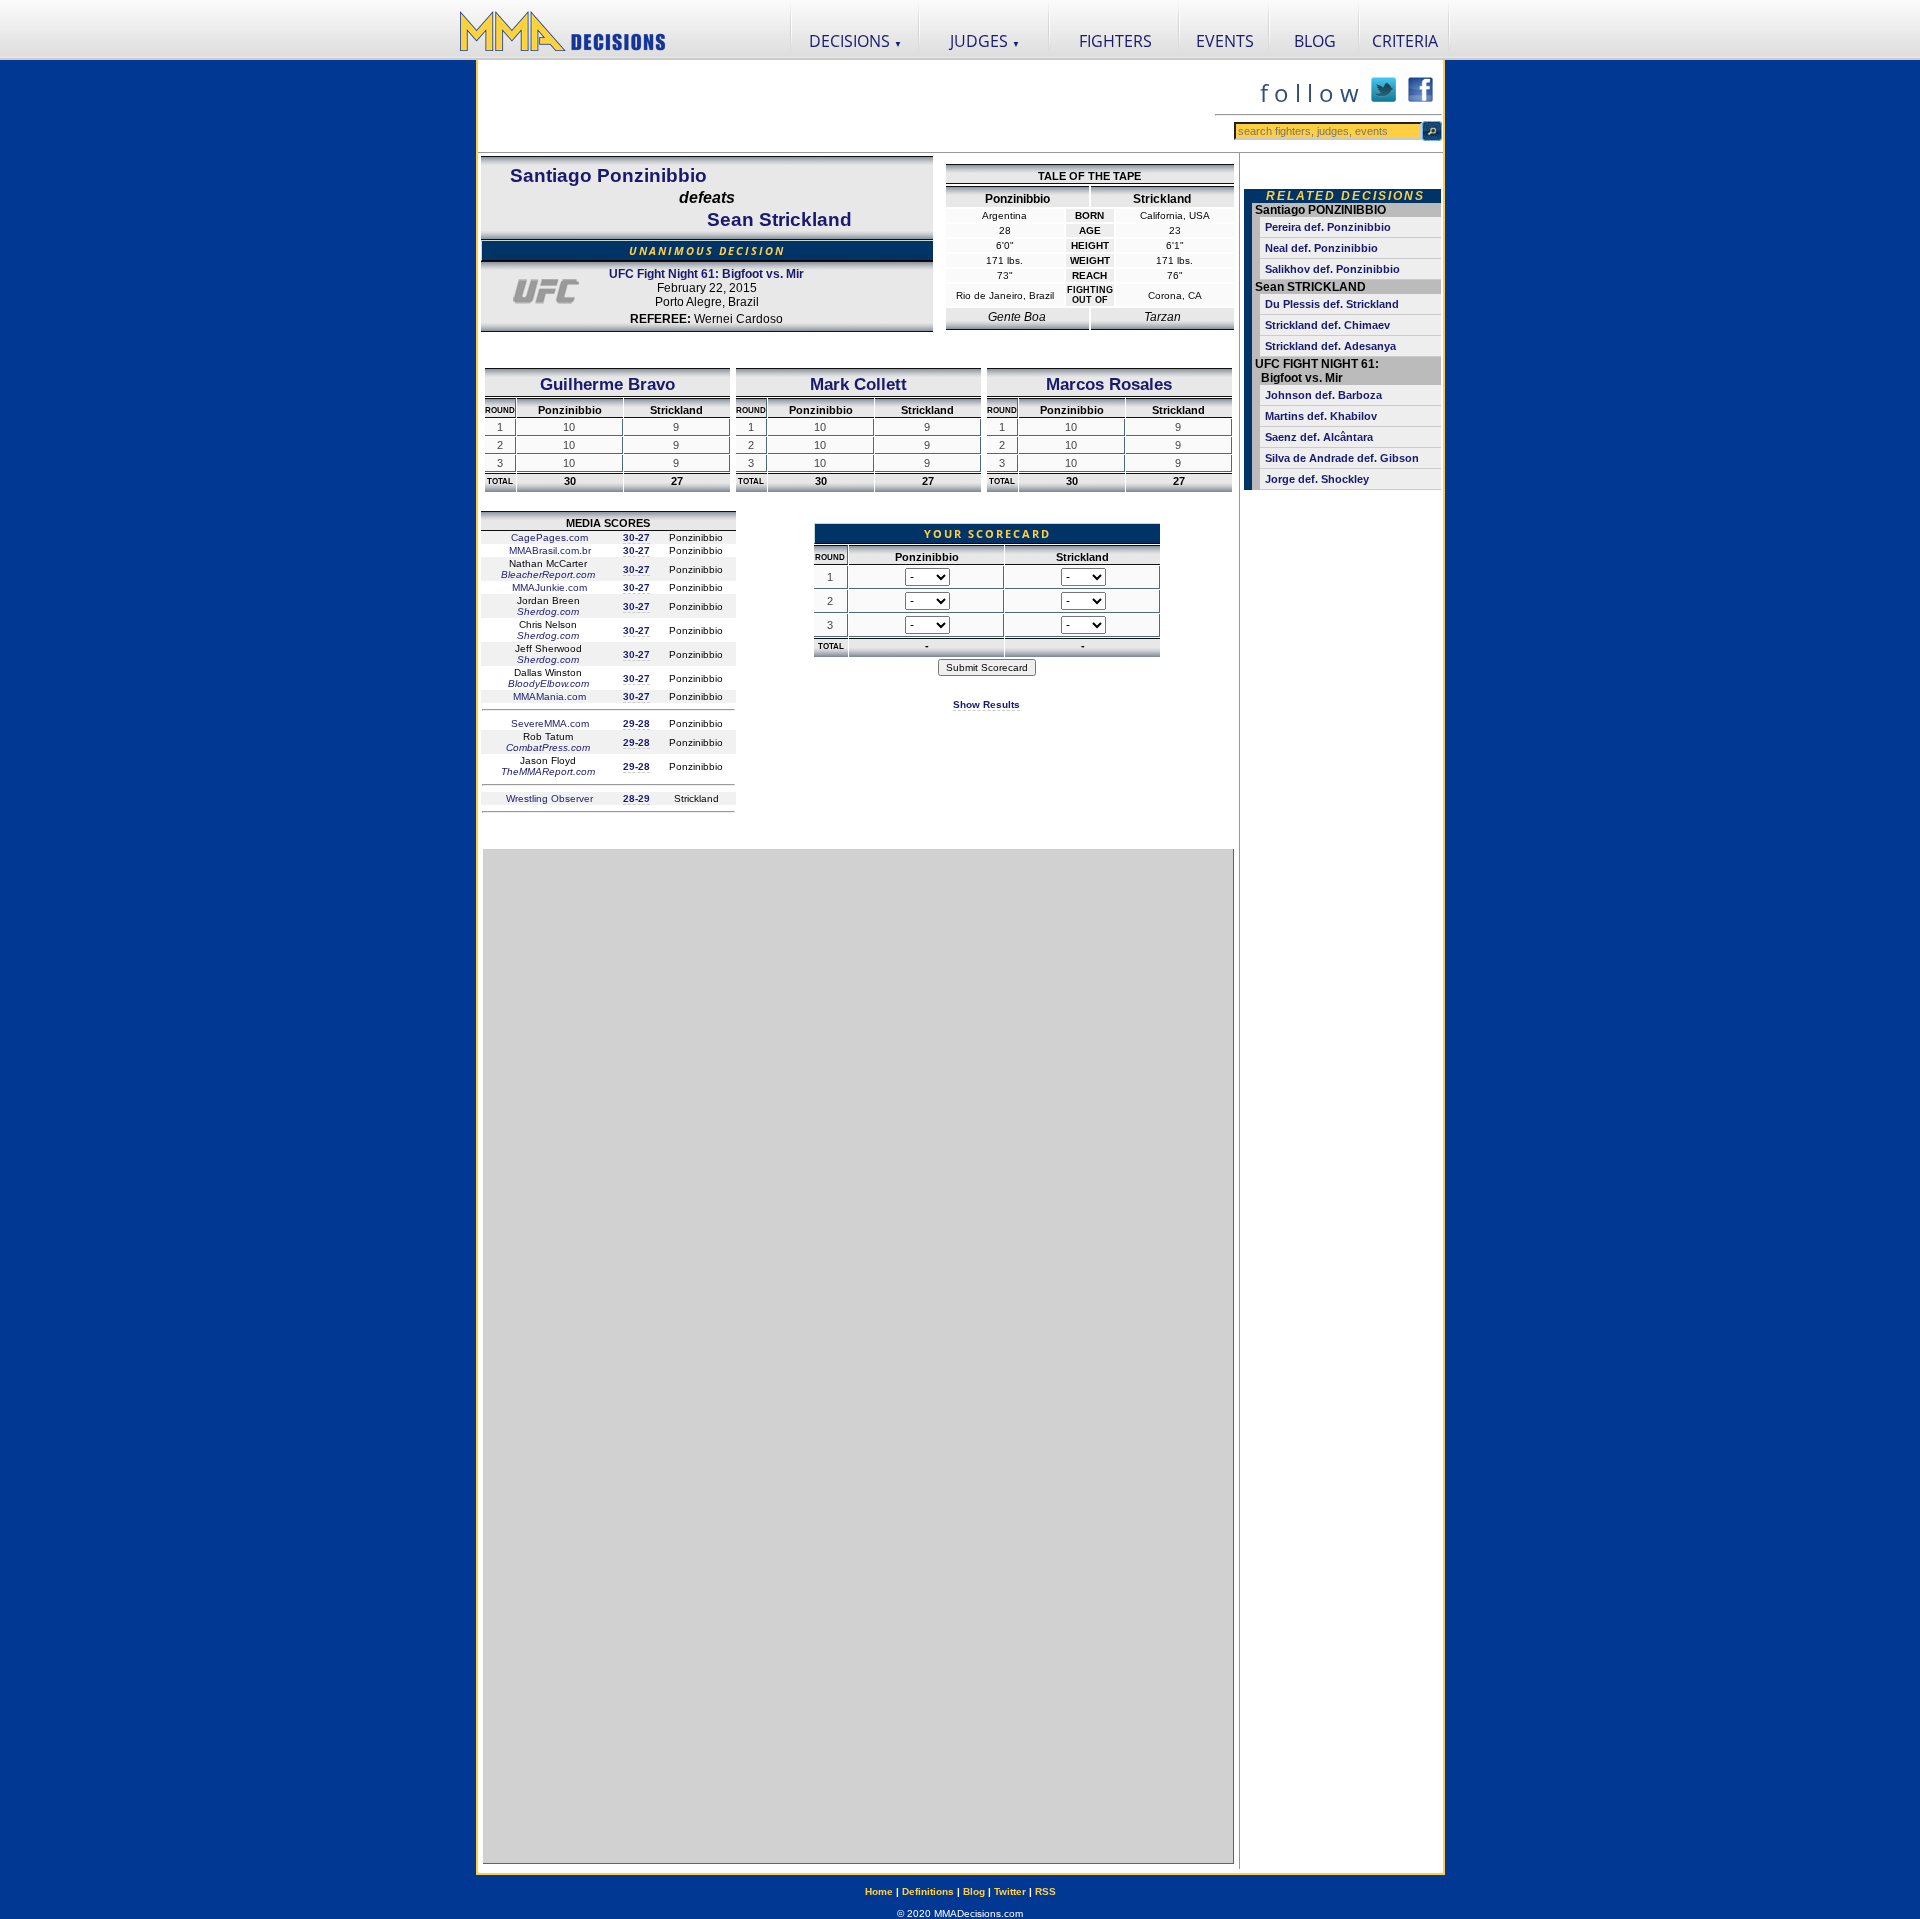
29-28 (636, 723)
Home (879, 1891)
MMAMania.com (548, 696)
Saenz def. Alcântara (1319, 437)
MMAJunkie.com (548, 587)
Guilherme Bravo (607, 384)
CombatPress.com (548, 747)
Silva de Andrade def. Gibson (1342, 458)
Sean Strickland (779, 219)
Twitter (1010, 1891)
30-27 (636, 537)
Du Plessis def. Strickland (1332, 304)
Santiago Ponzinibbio (608, 175)
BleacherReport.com (548, 574)
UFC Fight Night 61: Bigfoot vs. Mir (706, 274)
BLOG (1315, 41)
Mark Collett (858, 384)
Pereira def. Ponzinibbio (1328, 227)
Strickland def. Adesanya (1330, 346)
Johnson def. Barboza (1323, 395)
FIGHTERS (1115, 41)
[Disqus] (858, 1100)
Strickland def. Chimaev (1327, 325)
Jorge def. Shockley (1317, 479)
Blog (974, 1891)
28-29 (636, 798)
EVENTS (1225, 41)
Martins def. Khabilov (1321, 416)
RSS (1045, 1891)
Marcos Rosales (1109, 384)
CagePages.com (548, 537)
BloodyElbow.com (548, 683)
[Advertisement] (846, 106)
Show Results (986, 704)
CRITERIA (1405, 41)
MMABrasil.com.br (548, 550)
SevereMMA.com (548, 723)
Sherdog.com (548, 611)
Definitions (928, 1891)
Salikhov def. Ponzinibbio (1332, 269)
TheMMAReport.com (548, 771)
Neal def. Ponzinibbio (1321, 248)
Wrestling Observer (548, 798)
